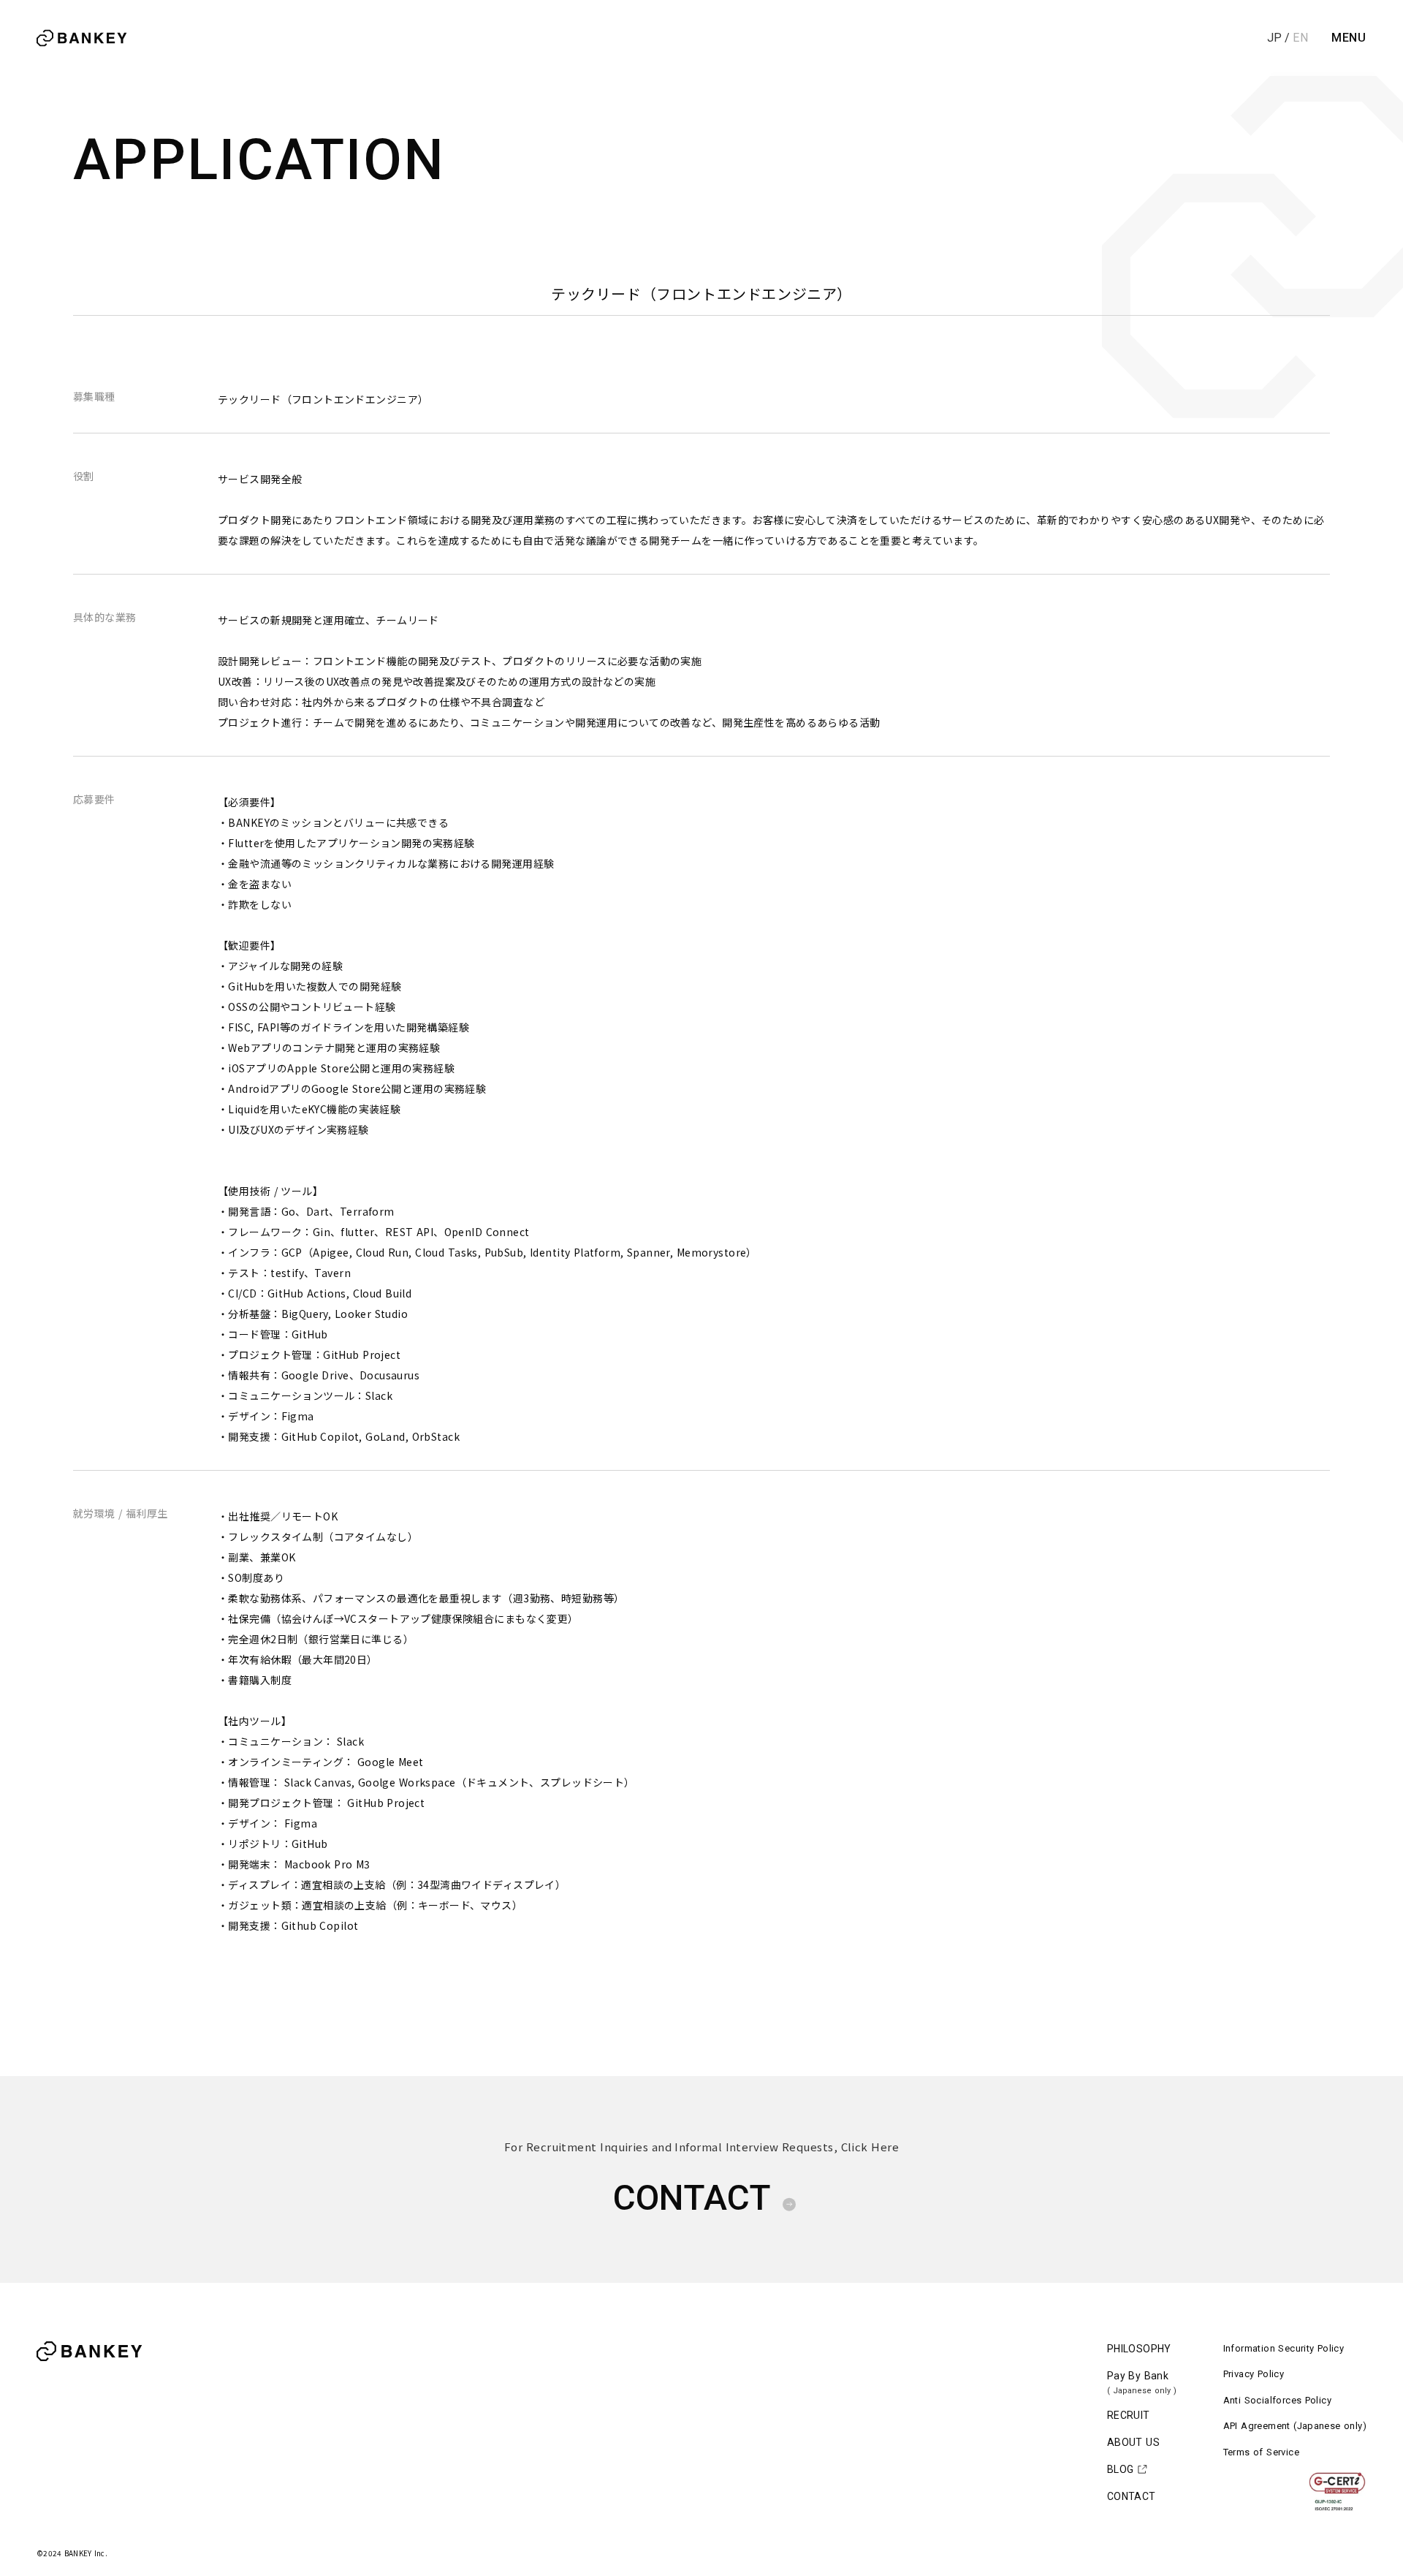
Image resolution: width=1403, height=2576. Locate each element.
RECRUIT (1129, 2415)
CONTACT (1132, 2496)
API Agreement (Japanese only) (1295, 2426)
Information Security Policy (1284, 2348)
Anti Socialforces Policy (1277, 2400)
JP (1274, 38)
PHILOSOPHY (1139, 2349)
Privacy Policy (1254, 2374)
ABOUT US (1133, 2442)
